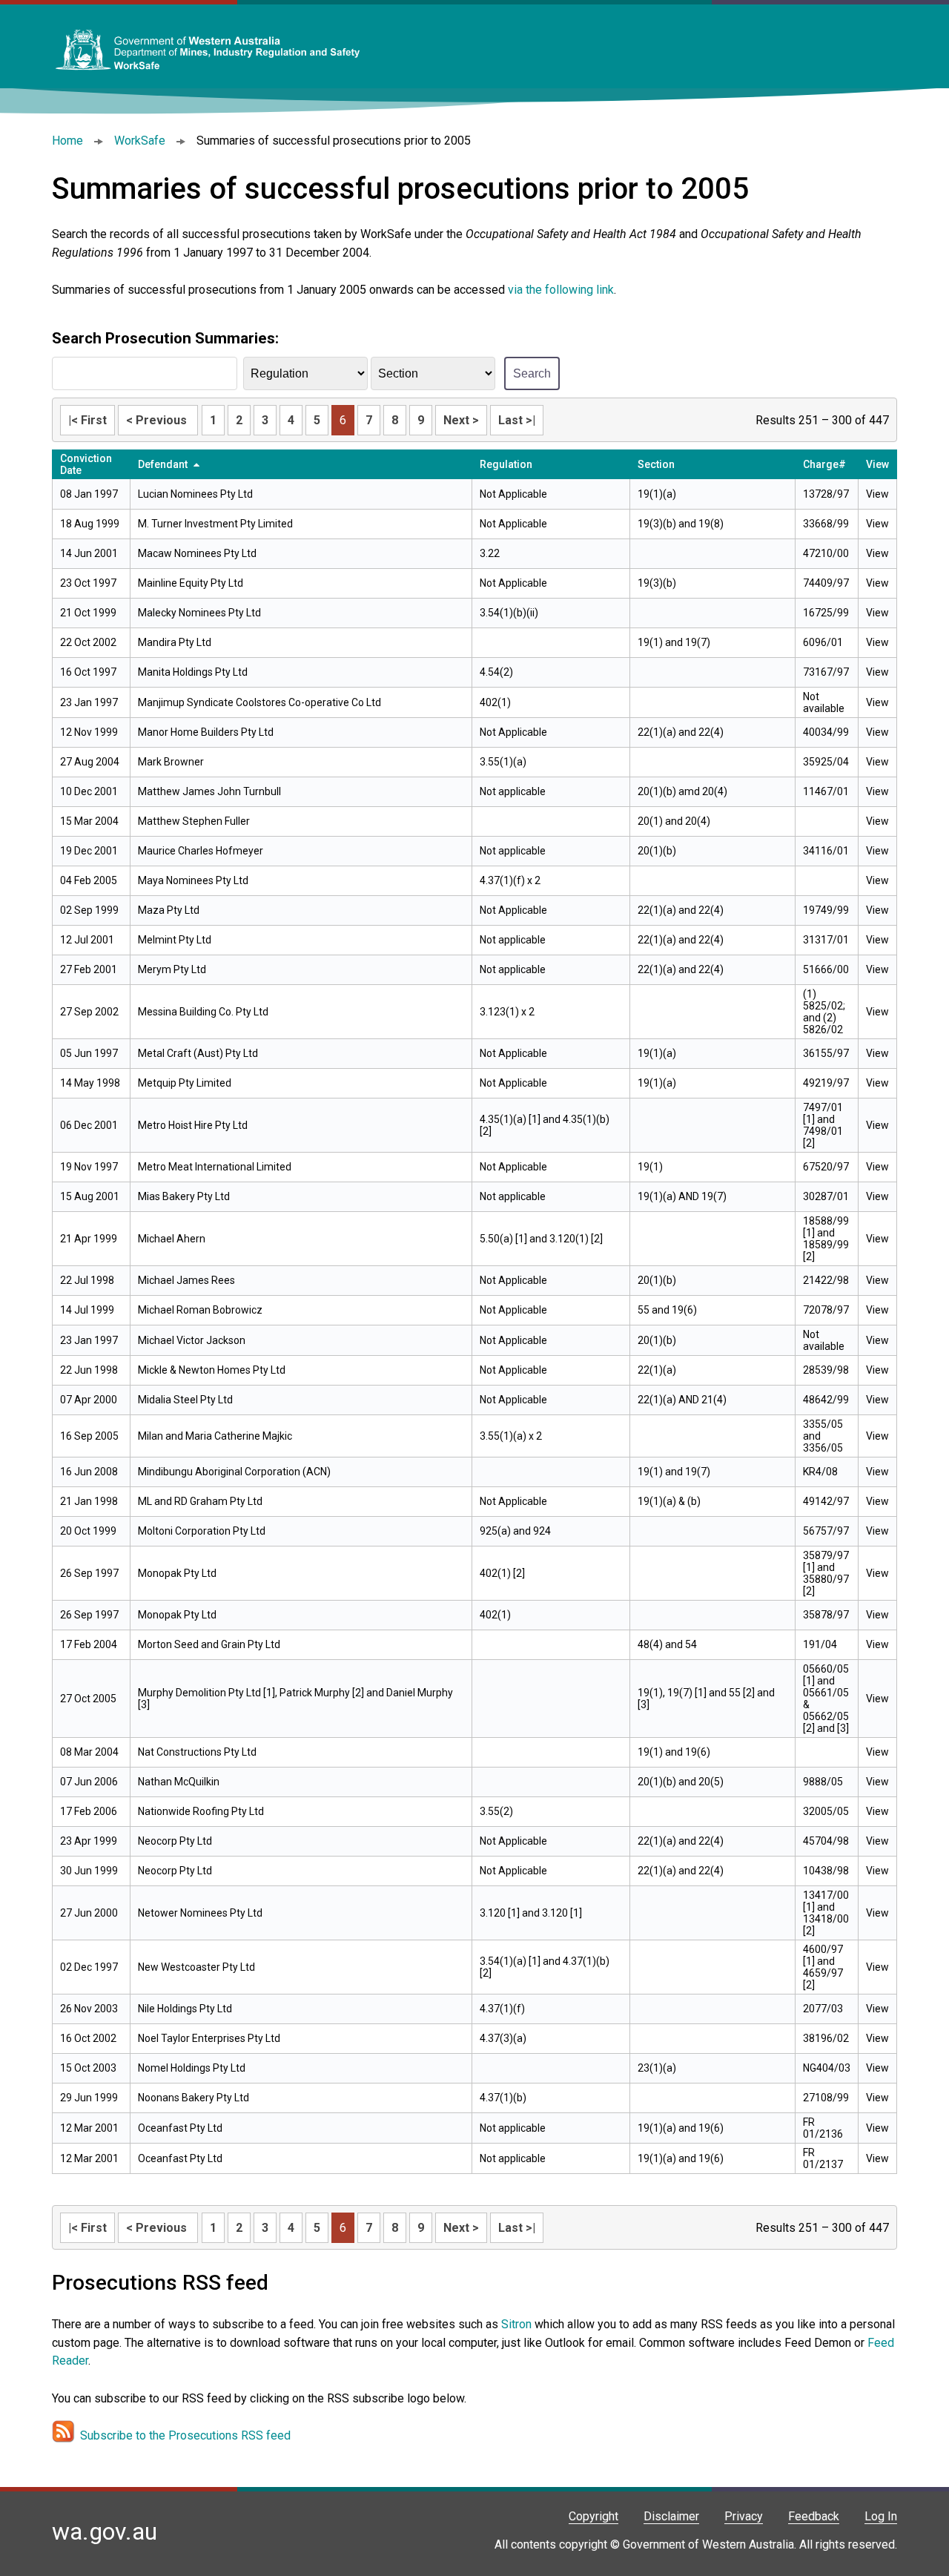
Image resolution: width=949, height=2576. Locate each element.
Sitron (518, 2324)
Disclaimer (671, 2516)
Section (656, 464)
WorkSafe (140, 141)
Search (532, 373)
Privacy (744, 2516)
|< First (87, 420)
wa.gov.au (105, 2531)
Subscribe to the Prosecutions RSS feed (185, 2435)
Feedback (814, 2516)
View (877, 494)
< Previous (158, 420)
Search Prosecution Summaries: (165, 338)
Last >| (517, 420)
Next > (461, 420)
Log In (881, 2516)
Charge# (824, 464)
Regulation (506, 464)
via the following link (561, 290)
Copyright (593, 2516)
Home (67, 141)
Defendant (163, 464)
